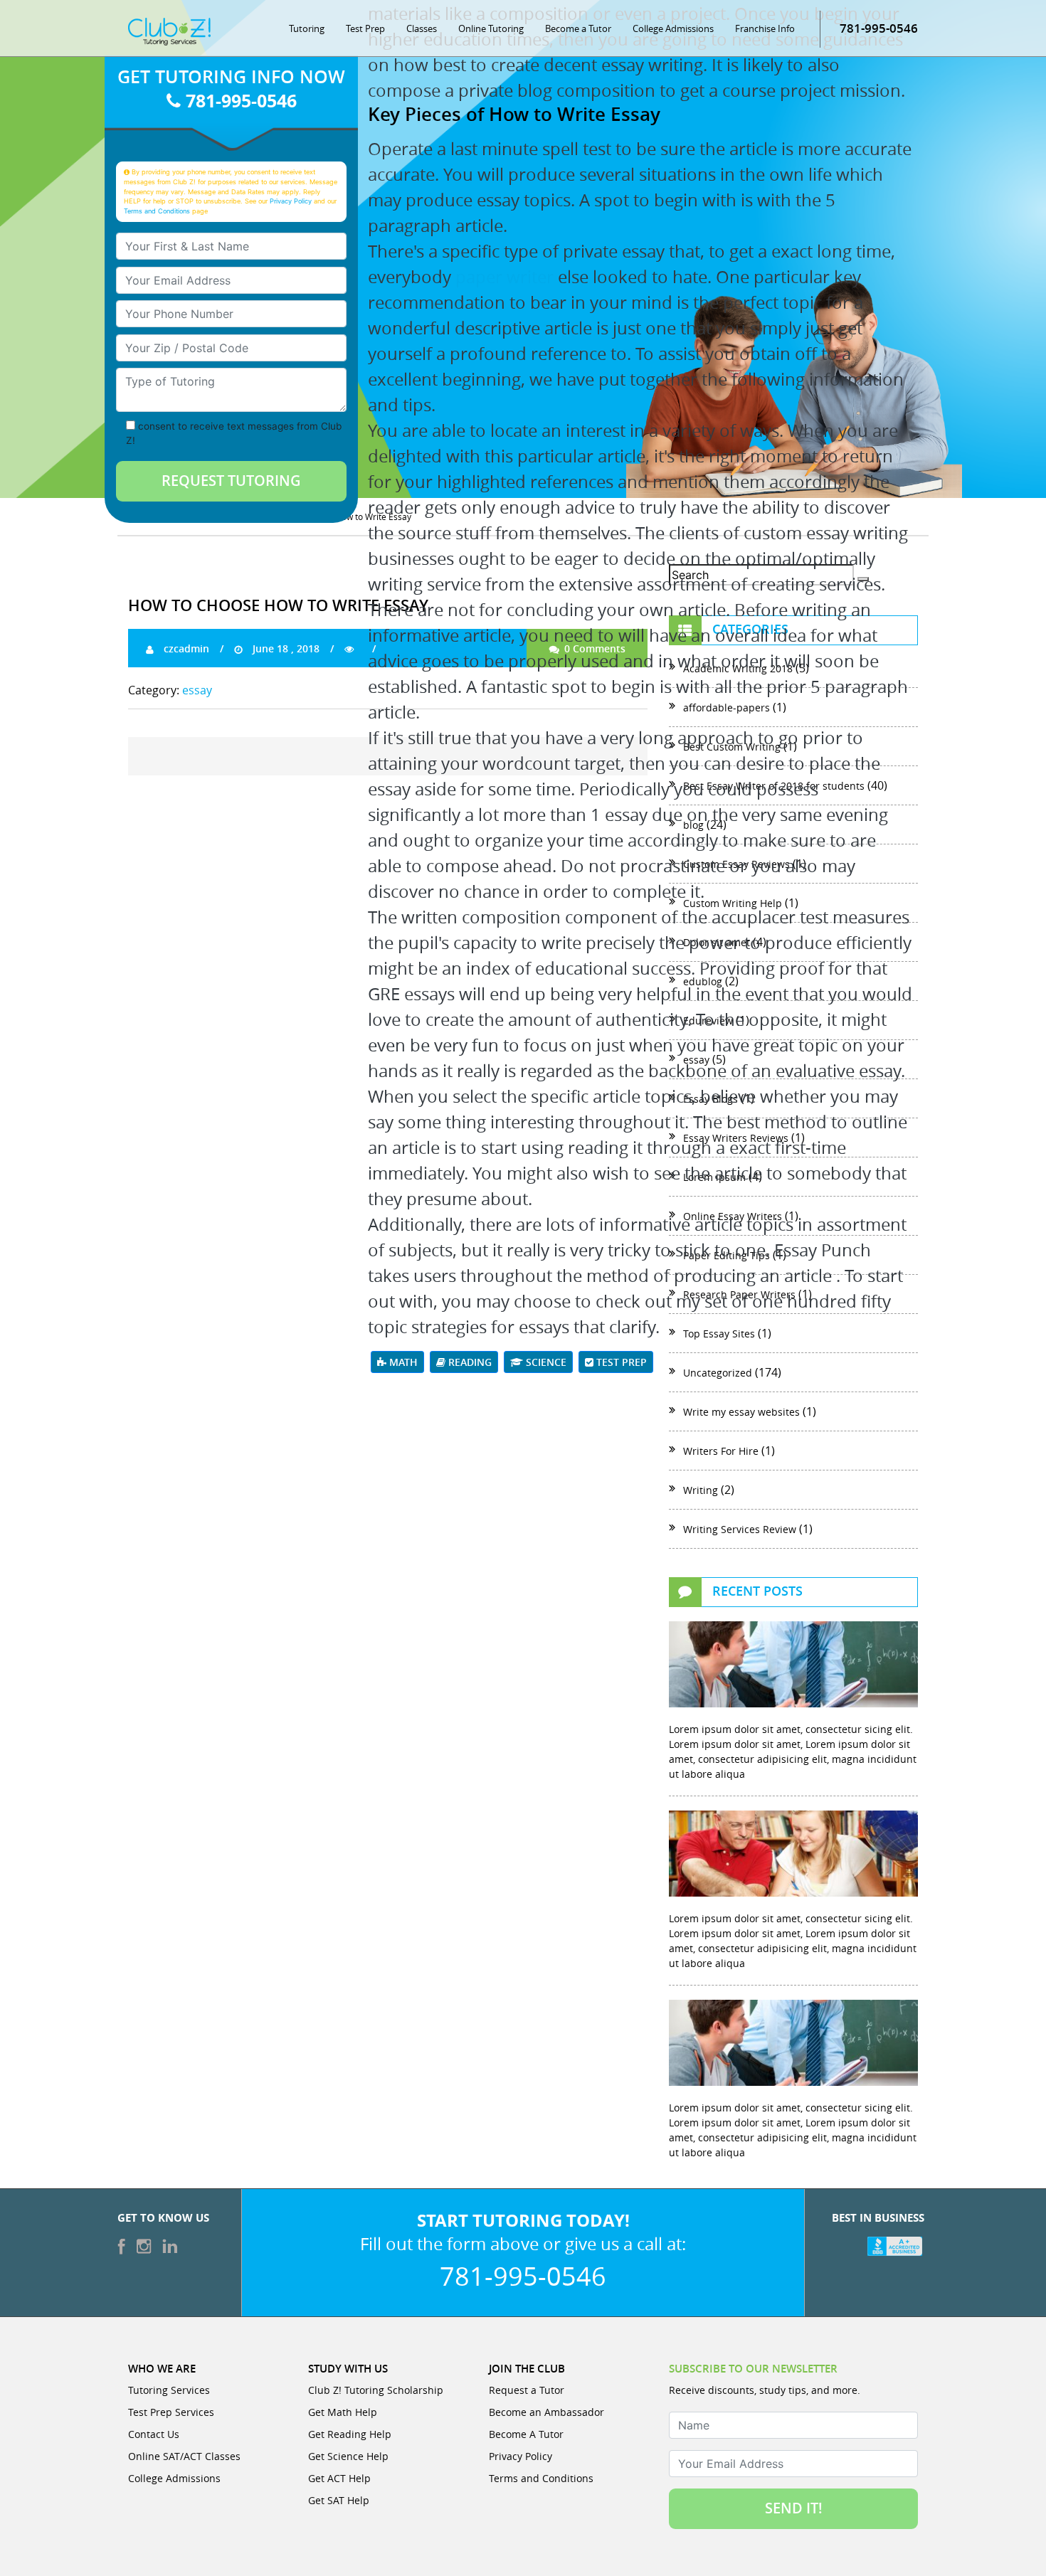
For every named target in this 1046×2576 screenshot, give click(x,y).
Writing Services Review (740, 1529)
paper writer (504, 277)
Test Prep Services (171, 2412)
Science (545, 1362)
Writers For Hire (721, 1451)
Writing (701, 1490)
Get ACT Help (339, 2478)
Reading (469, 1362)
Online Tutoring (491, 28)
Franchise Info (765, 28)
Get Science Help (348, 2456)
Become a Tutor (578, 28)
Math (402, 1362)
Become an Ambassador (546, 2412)
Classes (422, 28)
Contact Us (154, 2434)
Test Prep (365, 28)
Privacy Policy (291, 201)
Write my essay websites (741, 1412)
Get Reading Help (350, 2434)
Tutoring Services (169, 2390)
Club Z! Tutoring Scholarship (376, 2390)
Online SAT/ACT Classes (184, 2456)
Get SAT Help (339, 2500)
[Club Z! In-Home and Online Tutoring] (169, 31)
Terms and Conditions (157, 211)
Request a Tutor (527, 2390)
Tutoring (307, 28)
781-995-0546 (879, 28)
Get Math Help (343, 2412)
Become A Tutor (526, 2434)
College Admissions (673, 28)
